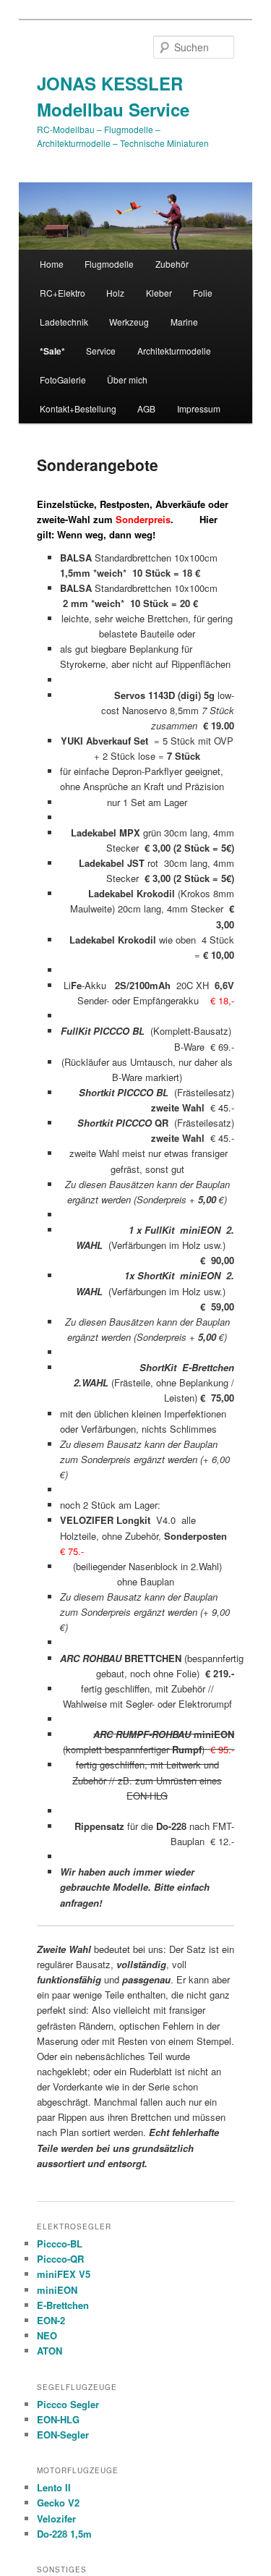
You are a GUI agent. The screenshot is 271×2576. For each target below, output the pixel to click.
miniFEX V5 (64, 2274)
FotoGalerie (63, 380)
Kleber (159, 293)
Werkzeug (129, 322)
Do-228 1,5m (64, 2534)
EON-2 (51, 2320)
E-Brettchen (63, 2305)
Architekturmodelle (174, 351)
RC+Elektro (63, 293)
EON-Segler (63, 2435)
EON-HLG (58, 2419)
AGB (146, 408)
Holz (115, 293)
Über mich (127, 380)
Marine (184, 322)
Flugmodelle (109, 264)
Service (101, 351)
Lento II (54, 2487)
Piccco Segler (68, 2404)
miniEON (57, 2290)
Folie (203, 293)
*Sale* (52, 351)
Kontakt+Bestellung (78, 408)
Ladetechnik (64, 322)
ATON (50, 2351)
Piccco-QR (60, 2259)
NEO (47, 2335)
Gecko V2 (58, 2503)
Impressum (199, 408)
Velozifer (56, 2518)
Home (52, 264)
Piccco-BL (60, 2244)
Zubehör (172, 264)
